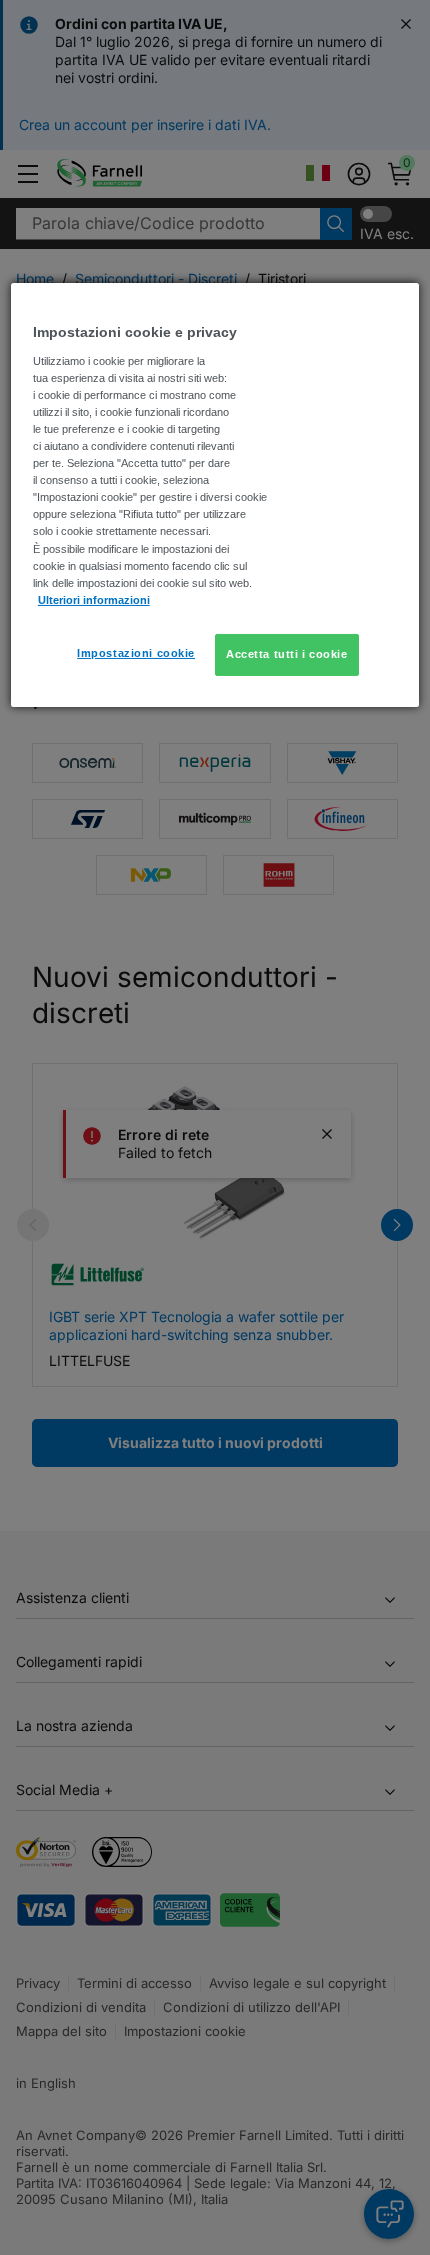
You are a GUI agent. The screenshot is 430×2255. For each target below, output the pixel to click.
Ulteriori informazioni (94, 600)
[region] (215, 494)
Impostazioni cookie (136, 653)
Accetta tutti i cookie (287, 654)
